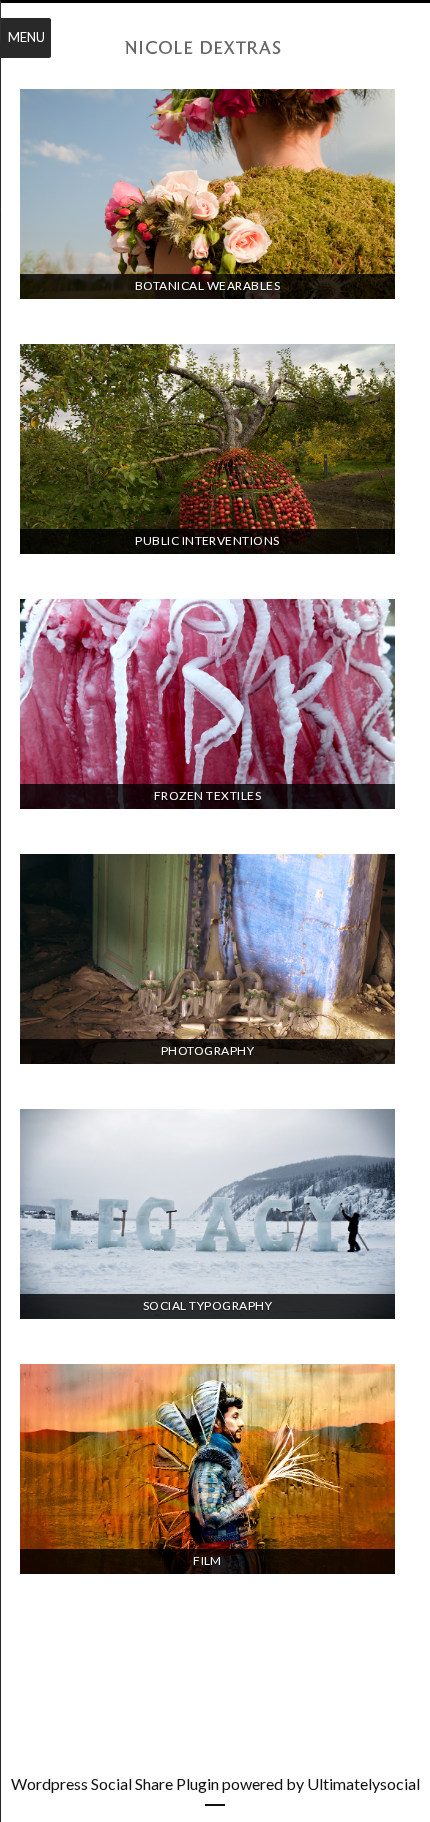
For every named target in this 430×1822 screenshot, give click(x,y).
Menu (26, 37)
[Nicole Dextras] (215, 48)
